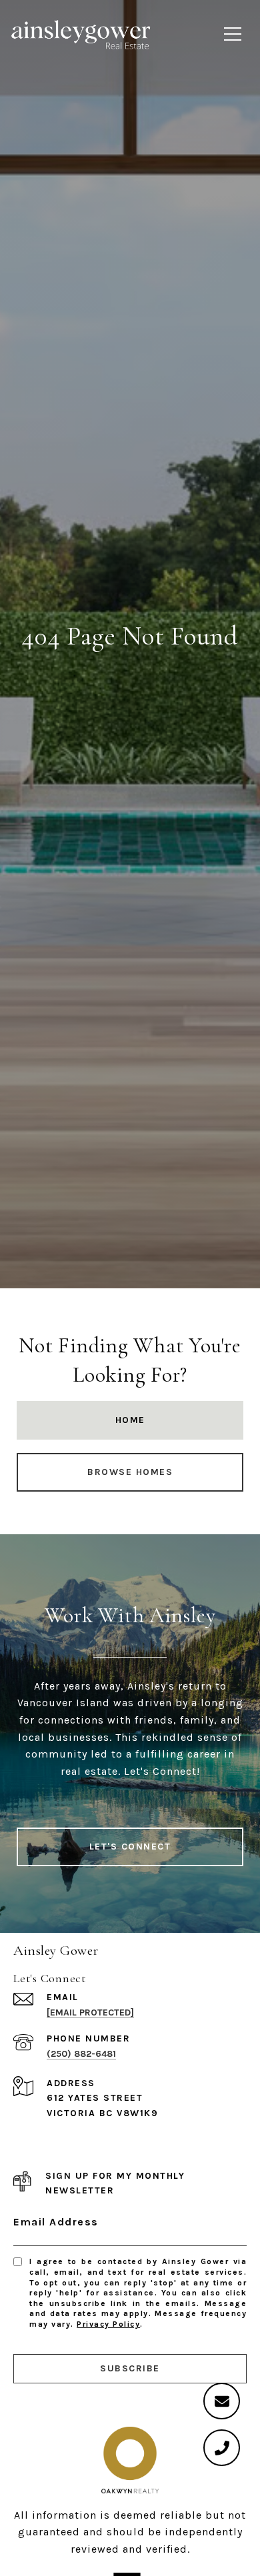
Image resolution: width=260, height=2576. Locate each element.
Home (130, 1420)
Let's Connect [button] (130, 1847)
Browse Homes (130, 1472)
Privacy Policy (108, 2324)
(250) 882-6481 (81, 2054)
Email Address (56, 2222)
